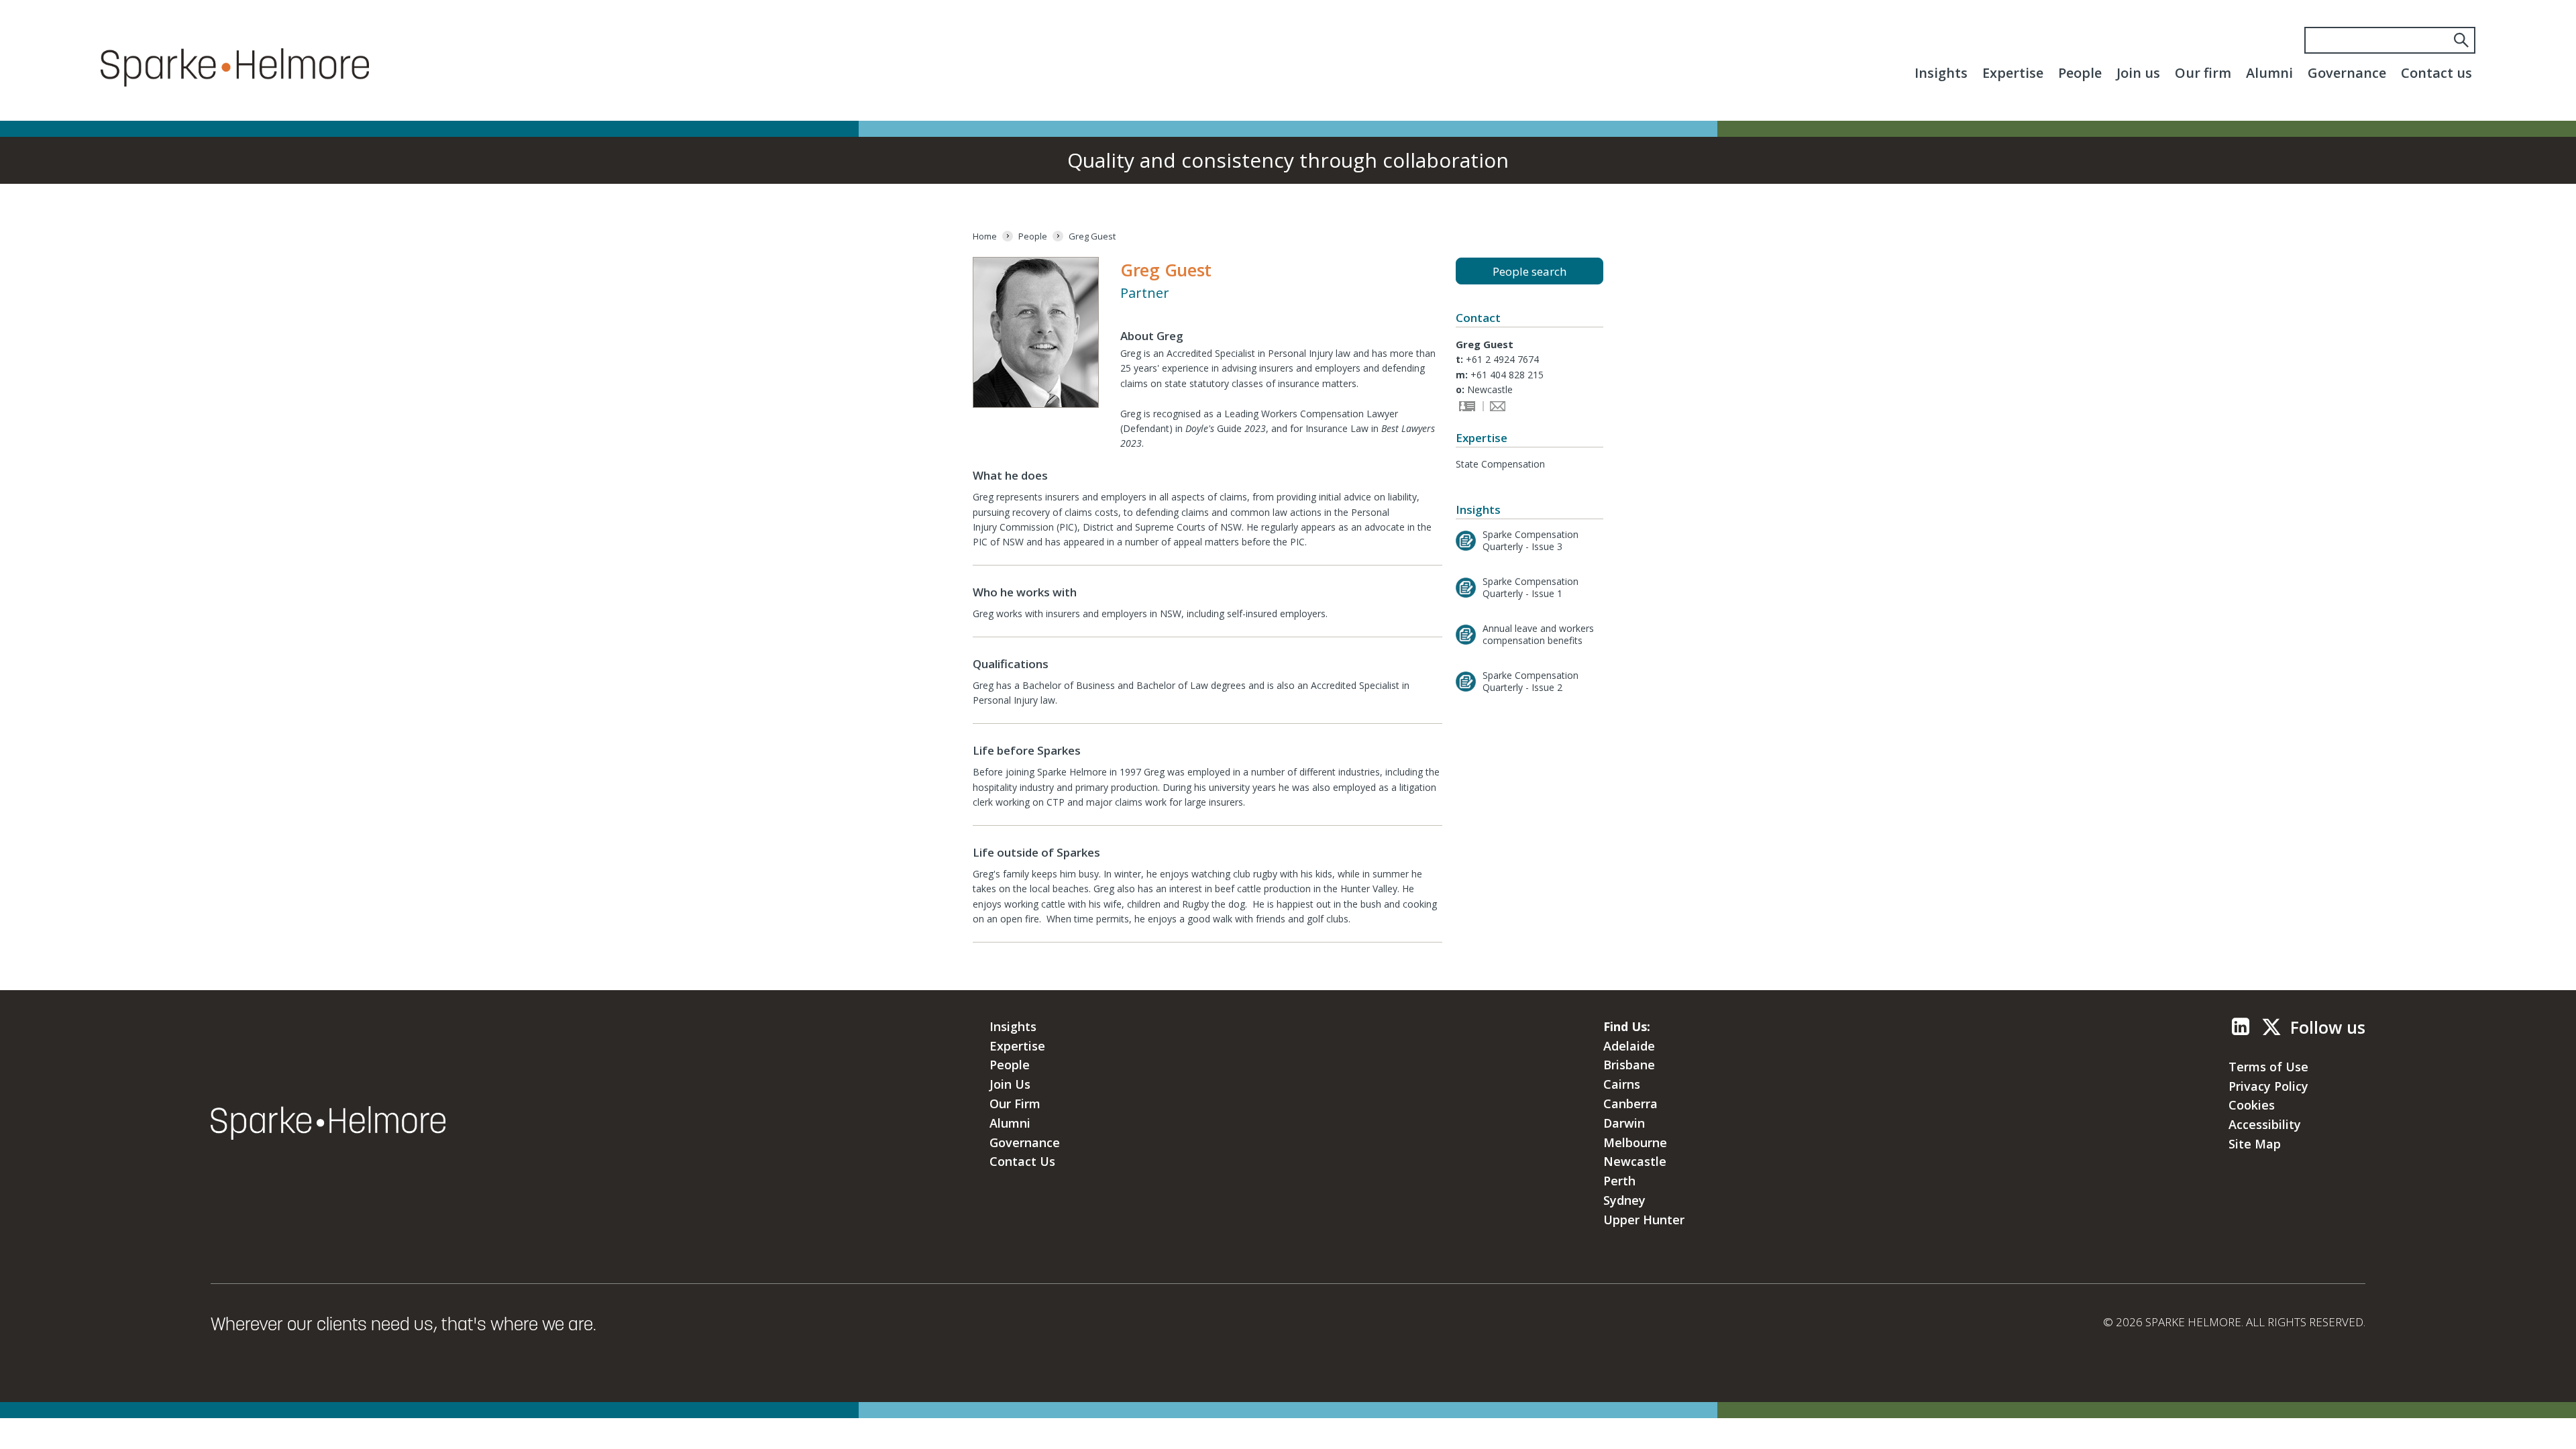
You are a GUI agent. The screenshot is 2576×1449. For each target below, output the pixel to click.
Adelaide (1629, 1046)
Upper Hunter (1644, 1220)
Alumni (2269, 73)
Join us (2138, 73)
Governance (2347, 73)
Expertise (2013, 73)
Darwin (1624, 1123)
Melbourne (1635, 1142)
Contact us (2436, 73)
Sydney (1624, 1200)
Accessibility (2265, 1124)
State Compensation (1500, 464)
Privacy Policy (2268, 1086)
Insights (1941, 73)
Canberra (1630, 1104)
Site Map (2255, 1144)
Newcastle (1635, 1161)
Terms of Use (2268, 1067)
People (2080, 73)
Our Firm (1015, 1104)
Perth (1619, 1181)
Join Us (1010, 1084)
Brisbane (1629, 1065)
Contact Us (1022, 1161)
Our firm (2203, 73)
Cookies (2252, 1105)
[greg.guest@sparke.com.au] (1496, 408)
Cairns (1622, 1084)
